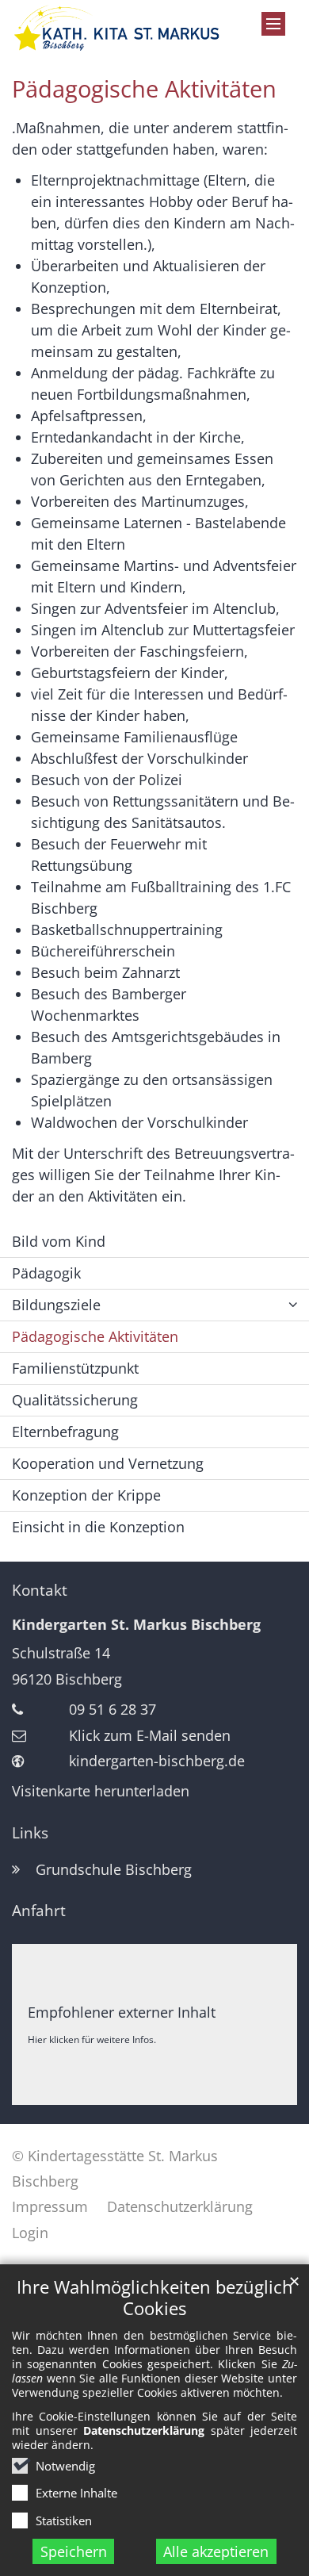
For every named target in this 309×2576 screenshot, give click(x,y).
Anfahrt (39, 1911)
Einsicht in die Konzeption (98, 1527)
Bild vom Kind (59, 1241)
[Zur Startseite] (116, 28)
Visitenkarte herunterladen (101, 1791)
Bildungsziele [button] (56, 1305)
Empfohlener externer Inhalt (122, 2012)
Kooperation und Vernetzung (108, 1463)
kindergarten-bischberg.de (157, 1761)
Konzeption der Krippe (86, 1495)
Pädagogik (46, 1273)
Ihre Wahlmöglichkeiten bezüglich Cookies (155, 2298)
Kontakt (40, 1590)
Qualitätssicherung (75, 1400)
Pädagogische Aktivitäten (144, 89)
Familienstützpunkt (75, 1368)
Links (30, 1833)
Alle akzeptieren (216, 2551)
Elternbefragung (65, 1432)
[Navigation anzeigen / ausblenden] (273, 24)
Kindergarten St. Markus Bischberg (136, 1624)
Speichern (74, 2551)
